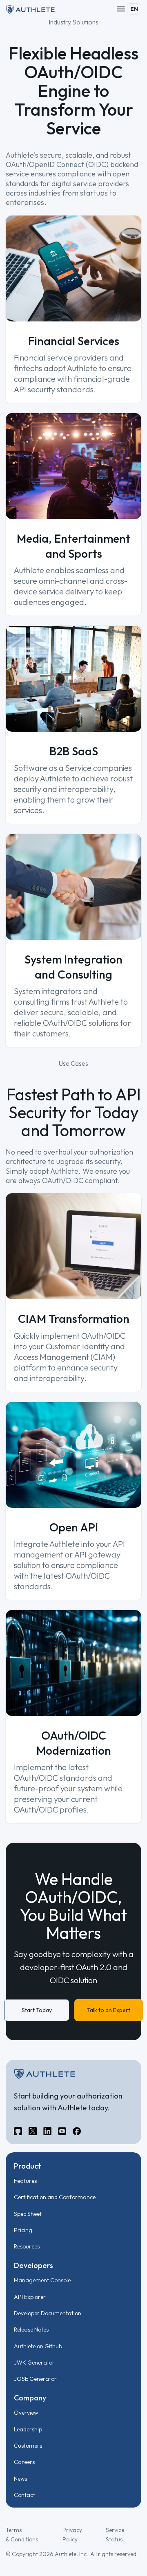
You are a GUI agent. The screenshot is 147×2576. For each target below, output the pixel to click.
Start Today (37, 2010)
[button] (121, 9)
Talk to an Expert (109, 2010)
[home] (30, 9)
